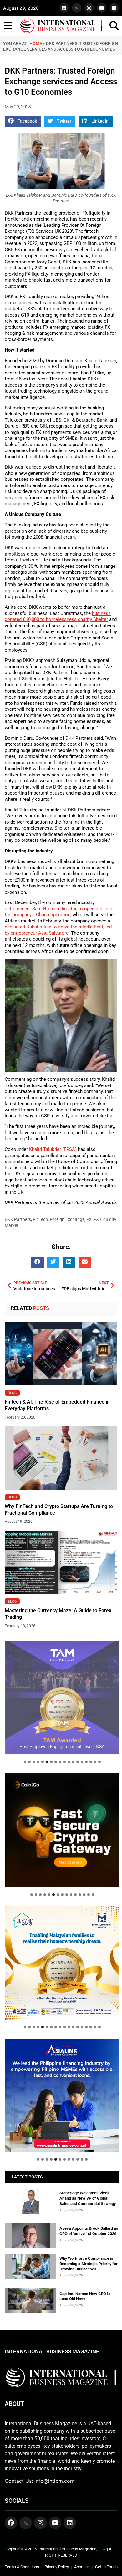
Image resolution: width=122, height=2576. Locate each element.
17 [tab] (95, 1762)
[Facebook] (64, 8)
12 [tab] (73, 1762)
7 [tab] (51, 1762)
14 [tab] (82, 1762)
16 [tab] (91, 1762)
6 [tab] (47, 1762)
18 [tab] (99, 1762)
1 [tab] (25, 1762)
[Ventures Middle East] (62, 2090)
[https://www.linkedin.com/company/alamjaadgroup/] (62, 1963)
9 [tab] (60, 1762)
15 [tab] (86, 1762)
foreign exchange (67, 1219)
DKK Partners (18, 1219)
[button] (23, 121)
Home (36, 43)
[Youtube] (102, 8)
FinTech (40, 1219)
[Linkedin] (114, 8)
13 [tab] (78, 1762)
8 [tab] (56, 1762)
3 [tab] (34, 1762)
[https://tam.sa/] (62, 1698)
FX (89, 1219)
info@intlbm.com (54, 2481)
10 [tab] (64, 1762)
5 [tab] (43, 1762)
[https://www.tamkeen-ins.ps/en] (62, 1830)
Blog (12, 1393)
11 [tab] (69, 1762)
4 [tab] (38, 1762)
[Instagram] (89, 8)
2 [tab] (29, 1762)
